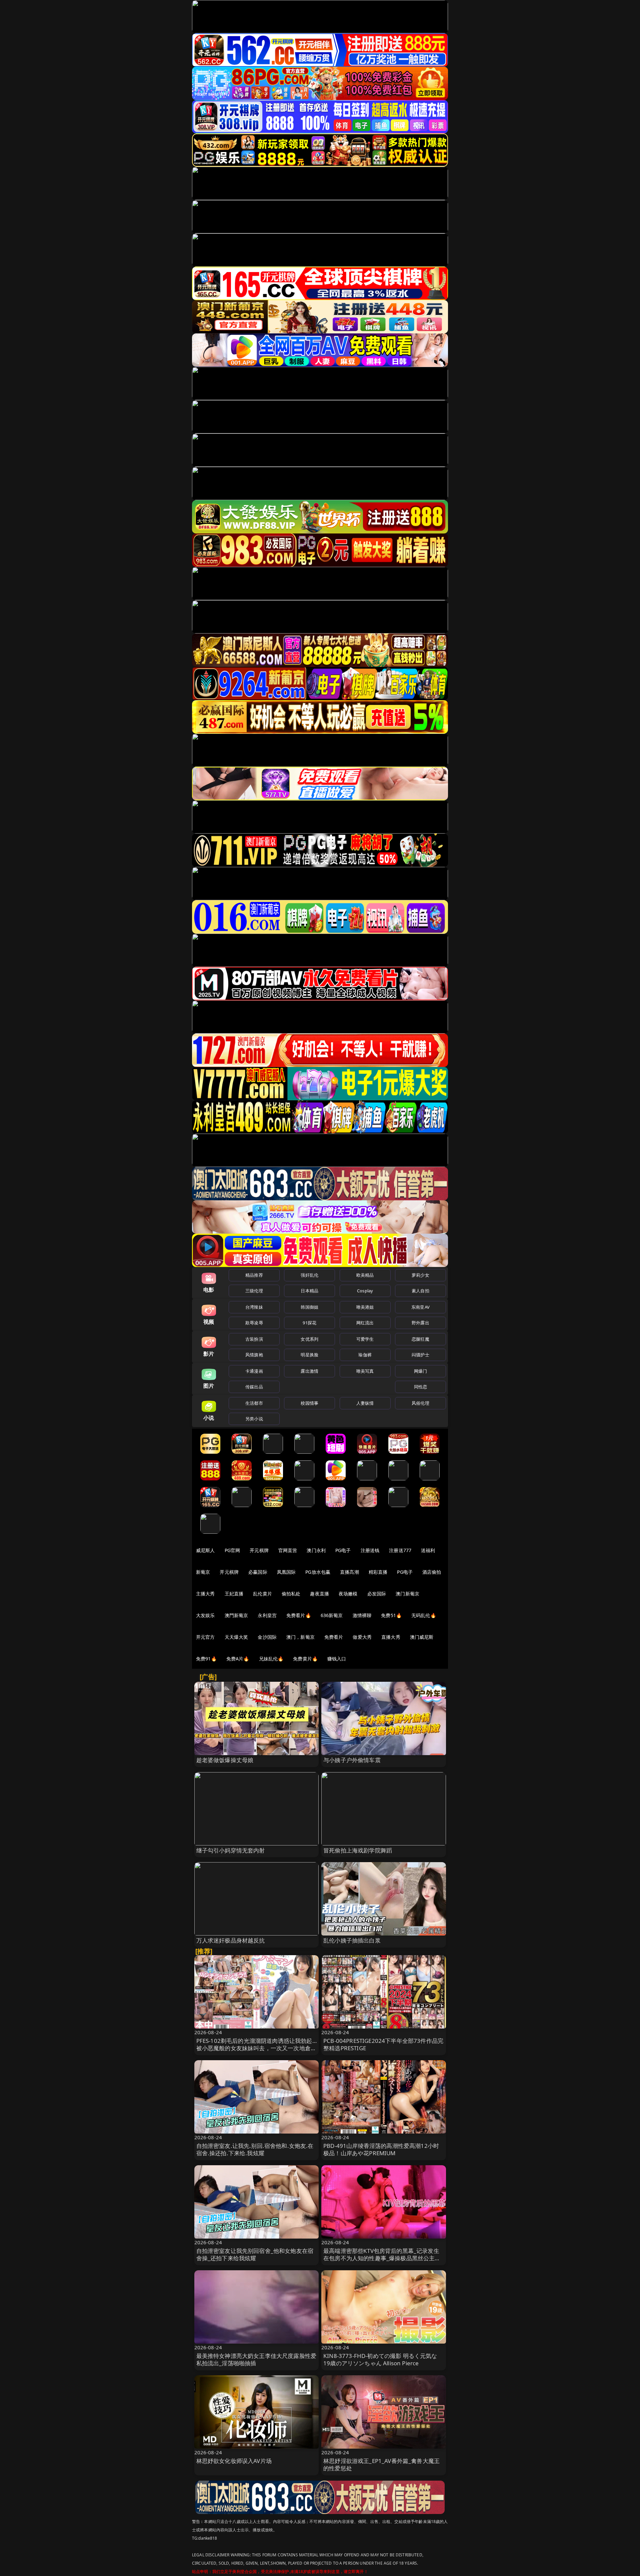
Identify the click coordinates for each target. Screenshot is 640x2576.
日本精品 (309, 1291)
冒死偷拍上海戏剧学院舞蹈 (358, 1850)
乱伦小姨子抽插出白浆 (352, 1940)
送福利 (428, 1550)
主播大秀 (205, 1594)
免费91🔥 (206, 1659)
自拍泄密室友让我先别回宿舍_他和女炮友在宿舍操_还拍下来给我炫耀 (255, 2254)
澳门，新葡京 (300, 1637)
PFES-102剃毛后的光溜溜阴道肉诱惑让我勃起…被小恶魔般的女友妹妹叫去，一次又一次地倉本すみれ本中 (256, 2048)
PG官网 (232, 1550)
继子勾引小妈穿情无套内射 (231, 1850)
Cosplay (365, 1291)
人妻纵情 (365, 1403)
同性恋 (420, 1387)
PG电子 (343, 1550)
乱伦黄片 (262, 1594)
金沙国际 (267, 1637)
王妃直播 (234, 1594)
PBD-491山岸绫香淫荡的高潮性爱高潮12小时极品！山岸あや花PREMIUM (381, 2149)
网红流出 (365, 1323)
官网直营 (288, 1550)
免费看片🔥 (299, 1615)
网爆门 (420, 1371)
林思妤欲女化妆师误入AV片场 (234, 2461)
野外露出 (420, 1323)
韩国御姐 (309, 1307)
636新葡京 (332, 1615)
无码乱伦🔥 (424, 1615)
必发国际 (377, 1594)
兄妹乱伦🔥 (271, 1659)
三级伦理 (254, 1291)
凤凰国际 (286, 1572)
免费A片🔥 (238, 1659)
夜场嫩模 (348, 1594)
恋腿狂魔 (420, 1339)
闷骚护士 (420, 1355)
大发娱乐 (205, 1615)
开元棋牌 (259, 1550)
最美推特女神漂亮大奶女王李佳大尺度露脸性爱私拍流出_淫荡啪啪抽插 (256, 2359)
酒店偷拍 (432, 1572)
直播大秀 (391, 1637)
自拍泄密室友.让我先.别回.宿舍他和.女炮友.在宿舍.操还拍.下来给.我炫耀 (255, 2149)
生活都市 (254, 1403)
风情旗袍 (254, 1355)
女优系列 (309, 1339)
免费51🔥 (391, 1615)
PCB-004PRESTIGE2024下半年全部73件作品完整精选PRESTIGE (383, 2044)
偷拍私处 (291, 1594)
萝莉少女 (420, 1275)
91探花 (309, 1323)
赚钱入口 (337, 1659)
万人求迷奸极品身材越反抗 (231, 1940)
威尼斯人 (205, 1550)
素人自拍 (420, 1291)
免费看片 (334, 1637)
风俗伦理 (420, 1403)
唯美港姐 (365, 1307)
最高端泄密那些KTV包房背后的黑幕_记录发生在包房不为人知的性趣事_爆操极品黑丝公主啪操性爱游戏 (382, 2258)
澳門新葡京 (236, 1615)
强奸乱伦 (309, 1275)
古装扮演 (254, 1339)
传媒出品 (254, 1387)
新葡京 (203, 1572)
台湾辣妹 (254, 1307)
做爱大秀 (362, 1637)
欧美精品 (365, 1275)
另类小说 (254, 1419)
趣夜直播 (319, 1594)
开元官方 (205, 1637)
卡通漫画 (254, 1371)
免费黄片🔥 (305, 1659)
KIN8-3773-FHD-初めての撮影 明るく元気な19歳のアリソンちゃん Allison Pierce (380, 2359)
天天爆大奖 (236, 1637)
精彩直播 (378, 1572)
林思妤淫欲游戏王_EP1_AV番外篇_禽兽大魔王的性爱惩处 (381, 2464)
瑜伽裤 (365, 1355)
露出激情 (309, 1371)
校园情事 (309, 1403)
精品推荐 (254, 1275)
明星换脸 (309, 1355)
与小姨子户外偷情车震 (352, 1760)
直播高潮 (349, 1572)
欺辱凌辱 (254, 1323)
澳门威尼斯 (422, 1637)
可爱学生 (365, 1339)
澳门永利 (316, 1550)
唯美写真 (365, 1371)
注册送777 (400, 1550)
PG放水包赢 (318, 1572)
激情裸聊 (362, 1615)
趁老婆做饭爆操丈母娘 (225, 1760)
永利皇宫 (267, 1615)
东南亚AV (420, 1307)
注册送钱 (370, 1550)
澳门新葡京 (407, 1594)
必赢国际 (258, 1572)
